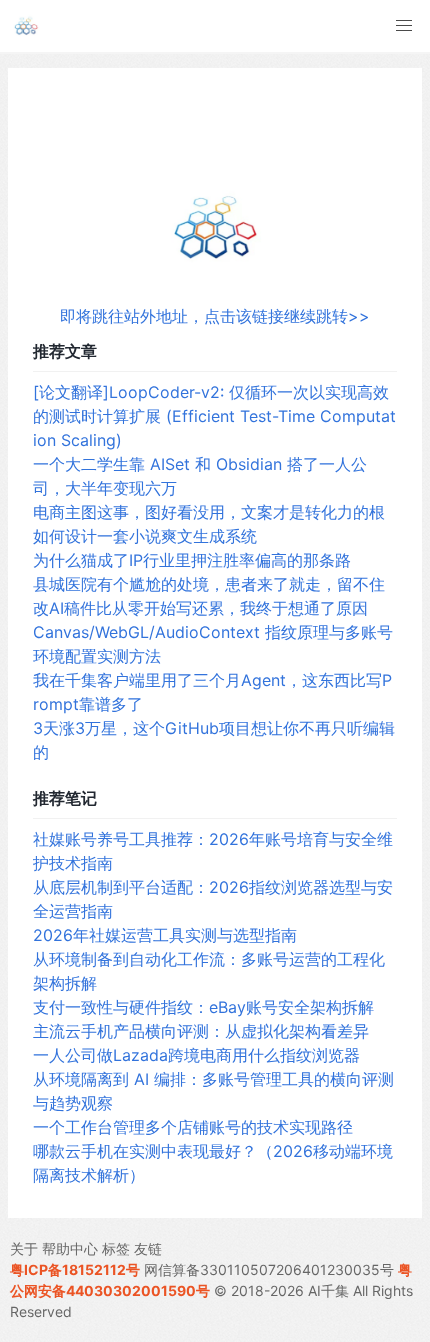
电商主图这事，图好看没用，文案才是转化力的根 (209, 512)
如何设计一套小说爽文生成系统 (145, 536)
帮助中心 (70, 1248)
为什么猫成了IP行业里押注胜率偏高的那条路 (192, 560)
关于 (24, 1248)
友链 (148, 1248)
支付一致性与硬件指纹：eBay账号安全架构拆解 (203, 1007)
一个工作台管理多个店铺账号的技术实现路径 (193, 1127)
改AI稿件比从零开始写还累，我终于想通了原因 (200, 608)
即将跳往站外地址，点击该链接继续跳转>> (215, 316)
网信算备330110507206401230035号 (269, 1269)
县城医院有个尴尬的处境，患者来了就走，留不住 (209, 584)
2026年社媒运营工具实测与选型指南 (165, 935)
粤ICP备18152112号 (75, 1269)
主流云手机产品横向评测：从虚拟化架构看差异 (201, 1031)
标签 (116, 1248)
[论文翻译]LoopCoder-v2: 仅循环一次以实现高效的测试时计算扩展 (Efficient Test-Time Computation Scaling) (214, 416)
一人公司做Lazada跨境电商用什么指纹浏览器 (196, 1055)
